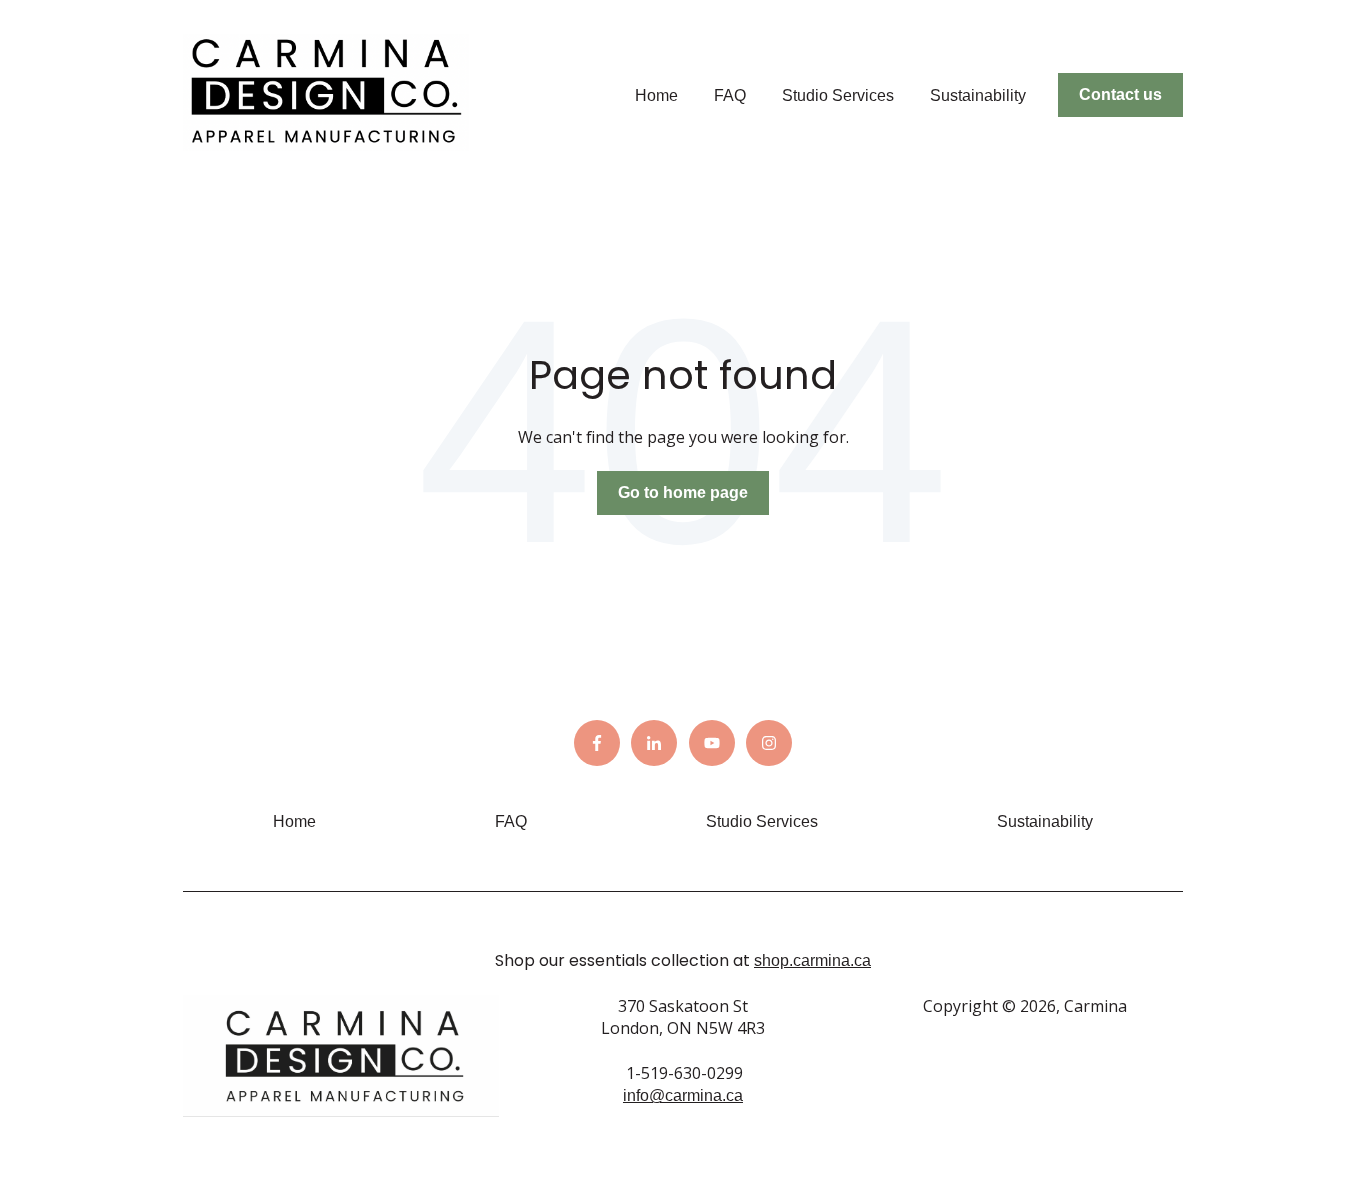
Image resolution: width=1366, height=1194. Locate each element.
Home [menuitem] (294, 821)
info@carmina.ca (683, 1095)
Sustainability (978, 95)
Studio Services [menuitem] (762, 821)
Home (656, 95)
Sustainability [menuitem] (1045, 821)
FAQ (730, 95)
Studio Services (838, 95)
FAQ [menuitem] (511, 821)
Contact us (1120, 94)
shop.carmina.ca (812, 960)
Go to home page (683, 492)
